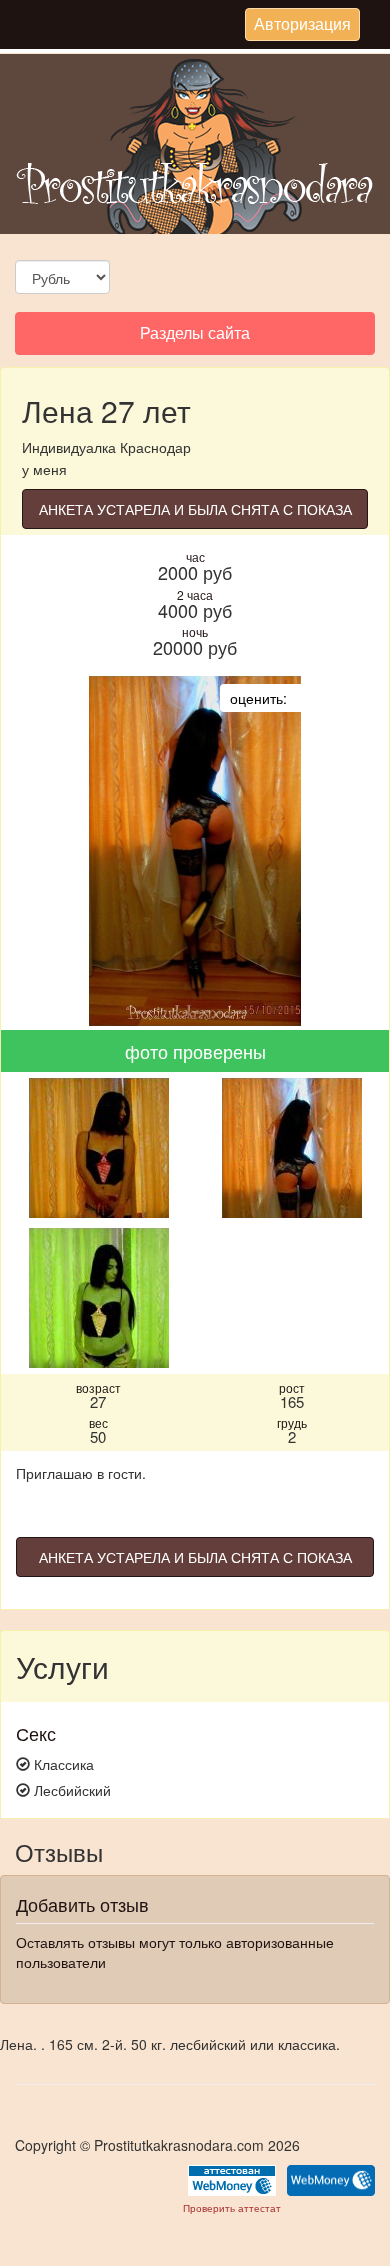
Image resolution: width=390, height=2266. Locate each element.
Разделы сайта (194, 337)
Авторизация (302, 26)
